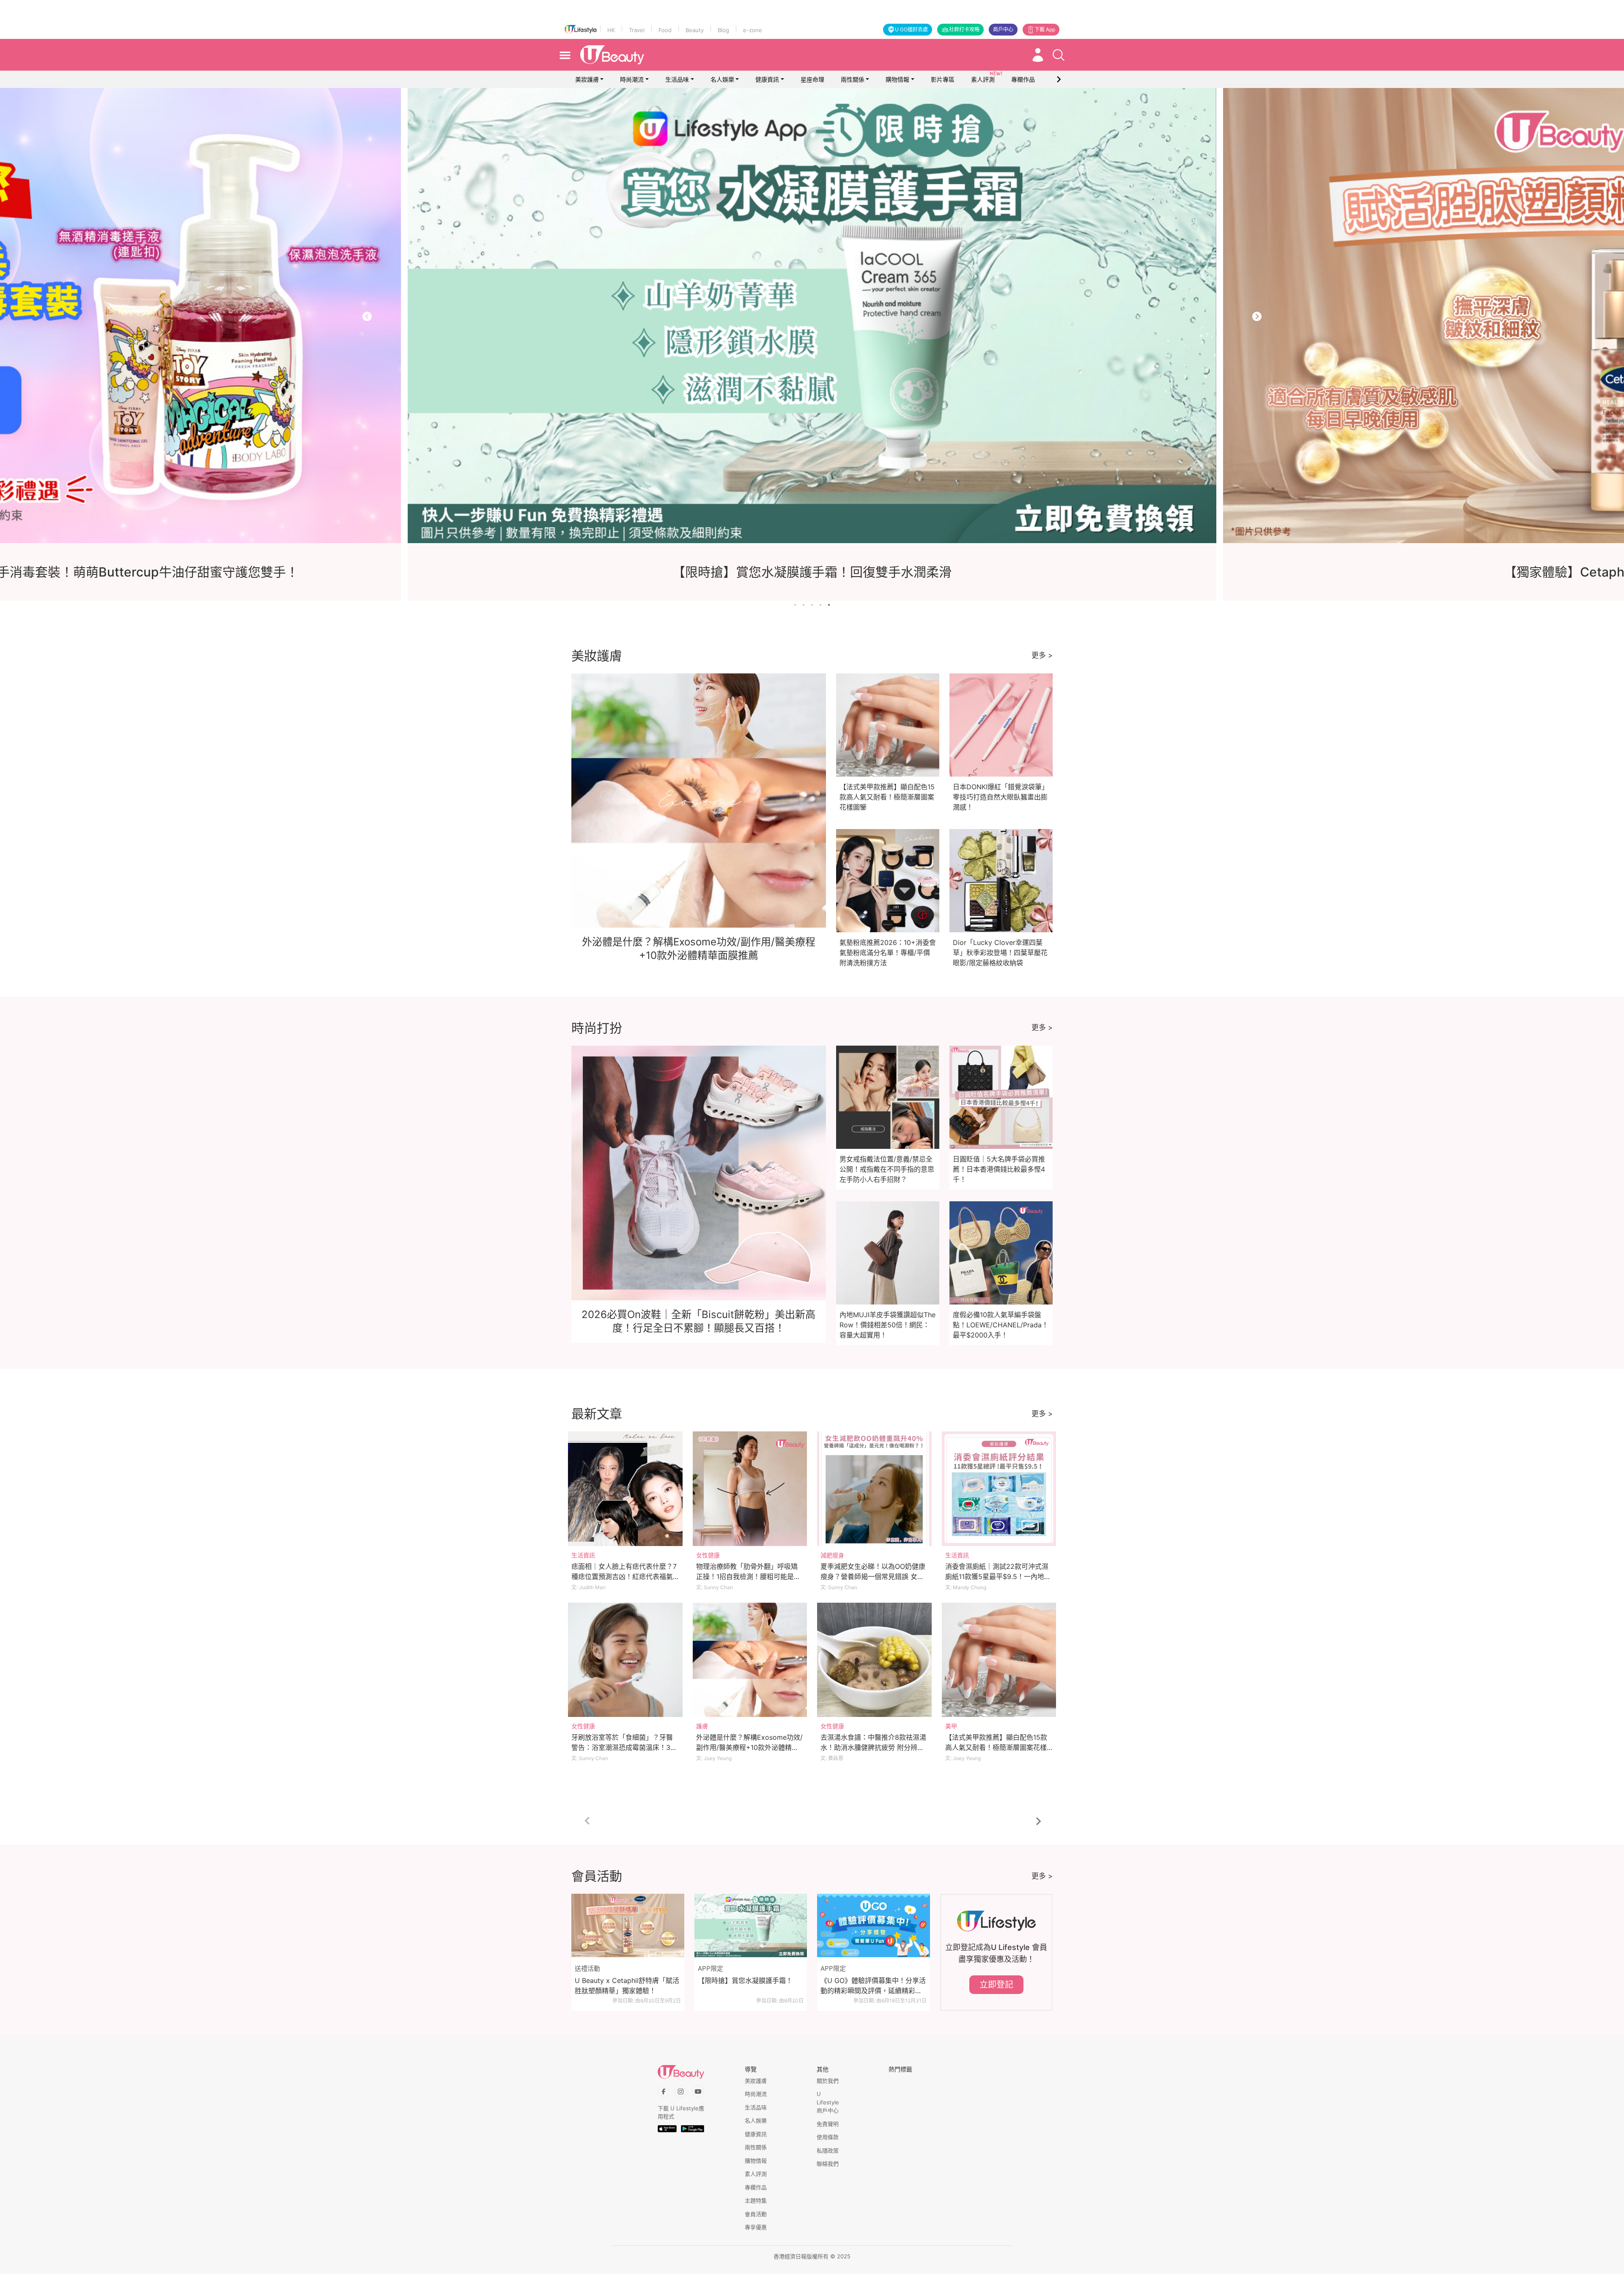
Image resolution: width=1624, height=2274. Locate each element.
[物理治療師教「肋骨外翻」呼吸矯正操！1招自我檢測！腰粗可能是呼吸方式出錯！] (750, 1489)
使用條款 (828, 2137)
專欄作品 (756, 2187)
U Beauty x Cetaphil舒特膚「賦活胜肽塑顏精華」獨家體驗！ (627, 1986)
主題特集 (756, 2200)
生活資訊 (583, 1555)
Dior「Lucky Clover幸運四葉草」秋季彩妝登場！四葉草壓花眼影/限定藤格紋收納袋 (1000, 953)
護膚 (702, 1726)
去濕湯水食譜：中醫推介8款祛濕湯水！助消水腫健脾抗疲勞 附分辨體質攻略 (873, 1747)
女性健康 (708, 1555)
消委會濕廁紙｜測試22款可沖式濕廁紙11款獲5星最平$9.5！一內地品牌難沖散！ (998, 1576)
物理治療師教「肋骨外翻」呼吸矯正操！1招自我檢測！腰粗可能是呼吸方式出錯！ (748, 1576)
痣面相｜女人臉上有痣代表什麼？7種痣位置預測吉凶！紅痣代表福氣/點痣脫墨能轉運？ (624, 1576)
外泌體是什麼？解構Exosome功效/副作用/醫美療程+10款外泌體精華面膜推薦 (749, 1747)
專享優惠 (756, 2227)
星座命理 (812, 79)
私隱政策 (828, 2150)
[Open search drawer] (1059, 55)
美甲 (951, 1726)
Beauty (695, 30)
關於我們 (828, 2081)
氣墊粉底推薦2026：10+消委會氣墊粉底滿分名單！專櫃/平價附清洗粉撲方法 (888, 953)
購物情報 (897, 79)
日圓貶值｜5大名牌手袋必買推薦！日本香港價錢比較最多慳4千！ (999, 1169)
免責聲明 (828, 2124)
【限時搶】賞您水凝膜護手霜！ (745, 1980)
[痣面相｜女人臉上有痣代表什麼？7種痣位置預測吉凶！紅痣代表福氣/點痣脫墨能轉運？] (625, 1489)
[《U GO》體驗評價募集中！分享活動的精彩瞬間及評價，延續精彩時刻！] (874, 1925)
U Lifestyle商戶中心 (828, 2102)
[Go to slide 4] (820, 605)
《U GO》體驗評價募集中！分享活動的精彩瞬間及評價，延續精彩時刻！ (873, 1986)
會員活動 (756, 2214)
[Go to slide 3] (812, 605)
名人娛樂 (722, 79)
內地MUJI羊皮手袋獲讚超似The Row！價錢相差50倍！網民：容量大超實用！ (887, 1325)
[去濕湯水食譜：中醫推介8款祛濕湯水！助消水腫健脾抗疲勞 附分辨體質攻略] (874, 1660)
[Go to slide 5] (829, 605)
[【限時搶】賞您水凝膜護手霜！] (751, 1925)
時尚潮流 (632, 79)
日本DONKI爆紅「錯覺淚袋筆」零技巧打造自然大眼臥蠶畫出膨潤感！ (1001, 797)
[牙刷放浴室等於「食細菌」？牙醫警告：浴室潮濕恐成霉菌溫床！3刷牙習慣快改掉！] (625, 1660)
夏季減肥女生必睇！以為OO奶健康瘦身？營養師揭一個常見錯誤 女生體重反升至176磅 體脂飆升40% (873, 1576)
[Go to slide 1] (795, 605)
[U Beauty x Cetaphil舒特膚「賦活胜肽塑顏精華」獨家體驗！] (628, 1925)
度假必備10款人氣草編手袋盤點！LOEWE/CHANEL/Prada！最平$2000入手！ (1001, 1325)
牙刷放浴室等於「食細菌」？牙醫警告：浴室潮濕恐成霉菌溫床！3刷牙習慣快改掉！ (624, 1747)
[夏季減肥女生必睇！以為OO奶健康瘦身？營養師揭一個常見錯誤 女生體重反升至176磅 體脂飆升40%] (874, 1489)
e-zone (753, 30)
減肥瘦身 (832, 1555)
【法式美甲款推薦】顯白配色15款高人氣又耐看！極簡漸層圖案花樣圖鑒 (887, 797)
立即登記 (996, 1985)
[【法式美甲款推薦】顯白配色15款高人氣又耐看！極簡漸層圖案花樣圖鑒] (999, 1660)
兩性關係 (853, 79)
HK (611, 30)
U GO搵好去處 (911, 29)
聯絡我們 (828, 2164)
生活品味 (677, 79)
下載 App (1045, 29)
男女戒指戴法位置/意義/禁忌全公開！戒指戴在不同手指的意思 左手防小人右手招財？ (887, 1169)
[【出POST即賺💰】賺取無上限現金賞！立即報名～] (814, 316)
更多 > (1042, 655)
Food (665, 30)
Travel (637, 30)
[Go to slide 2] (804, 605)
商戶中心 (1003, 29)
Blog (723, 30)
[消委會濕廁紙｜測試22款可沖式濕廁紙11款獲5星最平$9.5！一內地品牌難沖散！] (999, 1489)
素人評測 (756, 2174)
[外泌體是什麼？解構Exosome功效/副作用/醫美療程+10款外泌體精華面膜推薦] (750, 1660)
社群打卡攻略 (964, 29)
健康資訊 (767, 79)
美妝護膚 (587, 79)
